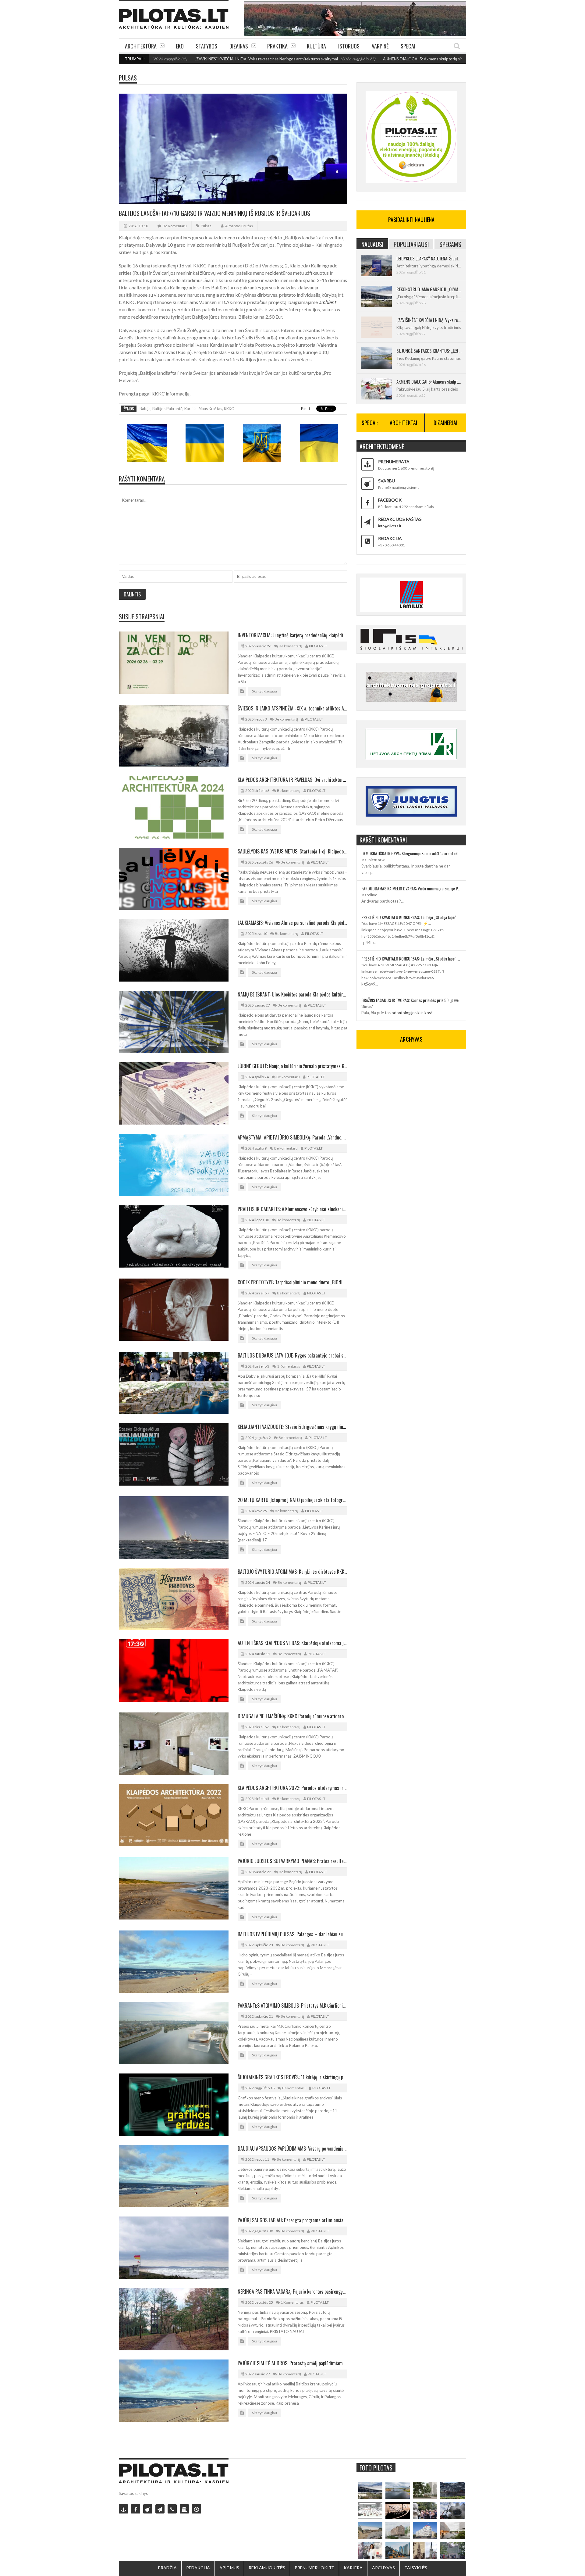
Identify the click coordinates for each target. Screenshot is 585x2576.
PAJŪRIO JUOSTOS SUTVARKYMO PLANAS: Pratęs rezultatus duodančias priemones (292, 1861)
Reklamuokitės (267, 2568)
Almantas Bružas (239, 226)
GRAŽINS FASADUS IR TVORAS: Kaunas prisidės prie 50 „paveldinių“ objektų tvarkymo (411, 1000)
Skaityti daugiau (264, 691)
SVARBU (386, 481)
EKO (180, 46)
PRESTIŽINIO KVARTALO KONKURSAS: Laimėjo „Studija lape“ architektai (411, 917)
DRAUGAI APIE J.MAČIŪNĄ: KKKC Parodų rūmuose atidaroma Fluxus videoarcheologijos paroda (292, 1716)
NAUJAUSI (372, 244)
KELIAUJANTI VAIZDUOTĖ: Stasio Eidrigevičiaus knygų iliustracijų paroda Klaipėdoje (292, 1427)
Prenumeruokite (314, 2568)
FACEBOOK (390, 500)
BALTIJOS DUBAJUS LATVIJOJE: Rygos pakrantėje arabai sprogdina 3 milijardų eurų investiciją (292, 1355)
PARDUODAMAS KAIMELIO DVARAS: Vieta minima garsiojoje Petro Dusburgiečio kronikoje (411, 888)
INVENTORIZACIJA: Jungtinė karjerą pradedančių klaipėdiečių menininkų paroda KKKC (292, 635)
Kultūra (316, 46)
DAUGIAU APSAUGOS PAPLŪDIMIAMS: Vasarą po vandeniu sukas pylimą (292, 2148)
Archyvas (383, 2568)
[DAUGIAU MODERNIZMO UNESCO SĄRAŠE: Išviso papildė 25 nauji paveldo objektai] (425, 2531)
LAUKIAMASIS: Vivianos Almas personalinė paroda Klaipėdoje (292, 923)
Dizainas (239, 46)
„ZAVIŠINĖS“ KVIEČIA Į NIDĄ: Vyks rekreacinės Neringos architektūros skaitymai (184, 59)
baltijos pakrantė (167, 409)
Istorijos (349, 46)
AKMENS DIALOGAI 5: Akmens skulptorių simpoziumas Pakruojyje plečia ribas (370, 59)
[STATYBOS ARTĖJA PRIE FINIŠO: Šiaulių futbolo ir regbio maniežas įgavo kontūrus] (370, 2531)
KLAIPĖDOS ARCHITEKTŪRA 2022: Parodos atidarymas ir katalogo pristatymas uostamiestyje (292, 1788)
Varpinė (380, 46)
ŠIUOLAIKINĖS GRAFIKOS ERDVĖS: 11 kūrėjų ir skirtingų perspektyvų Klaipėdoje (292, 2077)
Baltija (145, 409)
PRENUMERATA (394, 462)
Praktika (277, 46)
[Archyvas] (184, 2509)
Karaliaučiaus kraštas (203, 409)
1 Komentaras (289, 1366)
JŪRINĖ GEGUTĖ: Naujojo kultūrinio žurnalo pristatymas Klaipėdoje (292, 1066)
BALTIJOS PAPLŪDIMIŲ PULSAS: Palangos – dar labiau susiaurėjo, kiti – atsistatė (292, 1934)
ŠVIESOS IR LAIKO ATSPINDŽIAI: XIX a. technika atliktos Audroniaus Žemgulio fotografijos (292, 708)
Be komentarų (175, 226)
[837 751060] (172, 2509)
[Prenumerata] (123, 2509)
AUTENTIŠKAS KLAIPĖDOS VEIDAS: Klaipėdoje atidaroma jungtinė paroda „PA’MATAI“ (292, 1643)
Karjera (353, 2568)
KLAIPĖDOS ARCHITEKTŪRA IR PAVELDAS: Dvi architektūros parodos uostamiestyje (292, 780)
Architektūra (141, 46)
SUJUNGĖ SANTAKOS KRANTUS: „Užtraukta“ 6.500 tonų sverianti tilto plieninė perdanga (429, 351)
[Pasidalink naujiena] (148, 2509)
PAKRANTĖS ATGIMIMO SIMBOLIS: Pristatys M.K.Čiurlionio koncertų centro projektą (292, 2005)
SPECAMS (450, 244)
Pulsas (128, 78)
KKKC (229, 409)
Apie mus (229, 2568)
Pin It (306, 409)
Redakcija (198, 2568)
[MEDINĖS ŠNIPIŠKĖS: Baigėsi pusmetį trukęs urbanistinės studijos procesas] (398, 2551)
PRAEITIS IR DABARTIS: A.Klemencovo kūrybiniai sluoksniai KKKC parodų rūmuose (292, 1209)
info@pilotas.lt (390, 526)
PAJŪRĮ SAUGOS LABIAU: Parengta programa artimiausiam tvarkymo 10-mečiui (292, 2220)
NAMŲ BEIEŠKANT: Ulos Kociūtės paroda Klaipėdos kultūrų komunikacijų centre (292, 994)
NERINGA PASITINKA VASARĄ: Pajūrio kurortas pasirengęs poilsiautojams (292, 2292)
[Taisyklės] (197, 2509)
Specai (408, 46)
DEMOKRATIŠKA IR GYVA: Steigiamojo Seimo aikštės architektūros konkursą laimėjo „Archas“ (411, 853)
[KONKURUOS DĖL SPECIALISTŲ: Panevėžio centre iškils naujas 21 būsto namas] (398, 2531)
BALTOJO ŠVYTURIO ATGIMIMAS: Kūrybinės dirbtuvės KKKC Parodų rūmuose (292, 1572)
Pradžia (167, 2568)
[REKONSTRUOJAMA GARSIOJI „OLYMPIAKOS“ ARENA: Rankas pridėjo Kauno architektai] (370, 2490)
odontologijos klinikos (411, 1013)
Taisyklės (416, 2568)
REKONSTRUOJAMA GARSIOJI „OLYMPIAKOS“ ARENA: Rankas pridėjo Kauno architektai (429, 289)
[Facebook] (136, 2509)
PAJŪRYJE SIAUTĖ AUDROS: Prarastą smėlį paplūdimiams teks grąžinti (292, 2363)
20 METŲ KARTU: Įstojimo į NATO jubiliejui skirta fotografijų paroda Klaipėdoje (292, 1500)
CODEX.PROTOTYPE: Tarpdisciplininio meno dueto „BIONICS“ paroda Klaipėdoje (292, 1282)
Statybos (207, 46)
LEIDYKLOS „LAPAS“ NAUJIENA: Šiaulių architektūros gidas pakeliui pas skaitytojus (429, 258)
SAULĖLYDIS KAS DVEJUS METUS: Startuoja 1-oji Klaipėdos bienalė (292, 851)
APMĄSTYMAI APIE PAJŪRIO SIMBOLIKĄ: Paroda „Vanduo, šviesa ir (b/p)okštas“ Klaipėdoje (292, 1137)
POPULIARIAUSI (411, 244)
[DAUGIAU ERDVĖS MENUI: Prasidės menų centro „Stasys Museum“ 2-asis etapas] (425, 2490)
